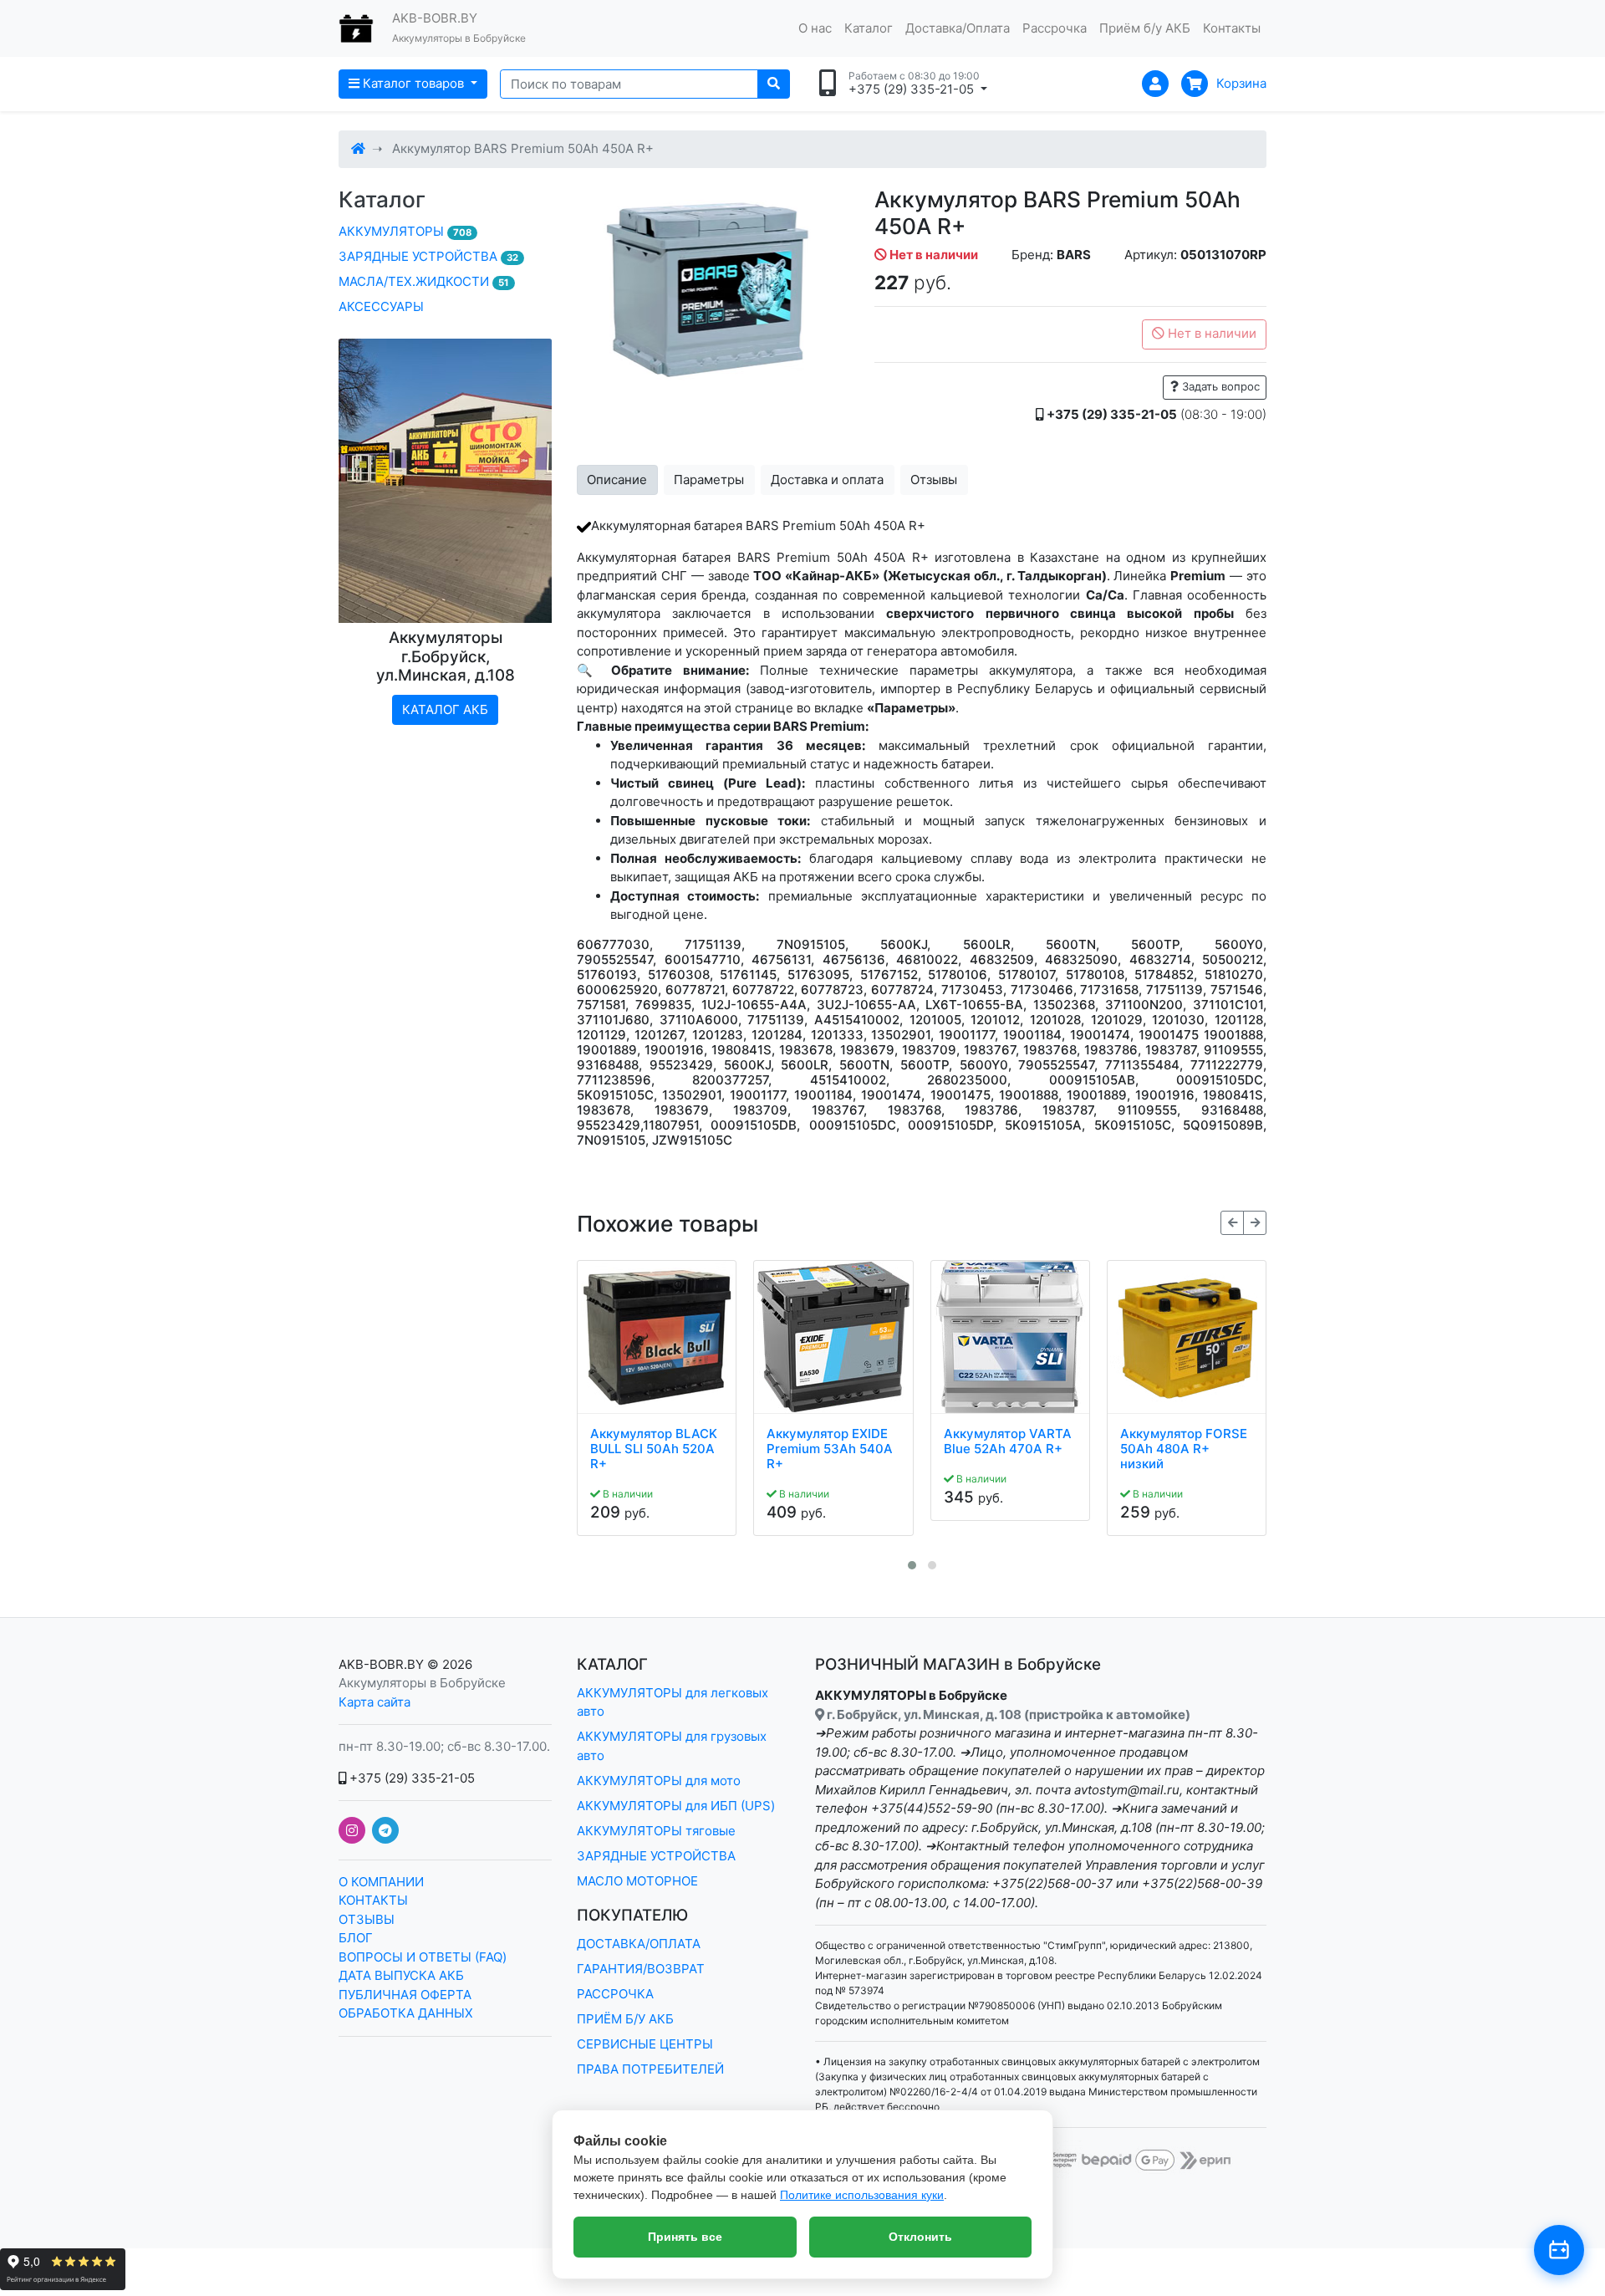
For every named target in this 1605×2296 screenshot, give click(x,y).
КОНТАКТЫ (373, 1900)
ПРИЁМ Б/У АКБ (625, 2019)
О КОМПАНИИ (381, 1882)
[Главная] (358, 148)
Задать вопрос (1219, 386)
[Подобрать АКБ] (1559, 2250)
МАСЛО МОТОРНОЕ (637, 1881)
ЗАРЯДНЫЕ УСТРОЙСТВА (428, 256)
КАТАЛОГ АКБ (445, 709)
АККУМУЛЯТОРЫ (405, 231)
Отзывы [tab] (934, 480)
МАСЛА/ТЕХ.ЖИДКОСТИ (424, 281)
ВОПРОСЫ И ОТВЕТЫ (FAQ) (423, 1957)
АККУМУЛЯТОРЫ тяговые (656, 1831)
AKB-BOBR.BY (381, 1664)
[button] (912, 1565)
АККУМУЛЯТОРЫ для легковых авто (673, 1702)
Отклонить (920, 2237)
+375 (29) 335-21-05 (410, 1778)
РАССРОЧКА (615, 1994)
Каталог (869, 28)
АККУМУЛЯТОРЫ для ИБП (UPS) (676, 1806)
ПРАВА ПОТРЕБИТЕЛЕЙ (650, 2069)
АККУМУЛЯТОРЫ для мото (659, 1781)
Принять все (685, 2237)
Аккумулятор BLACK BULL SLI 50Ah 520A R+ (654, 1449)
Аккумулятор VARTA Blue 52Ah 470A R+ (1008, 1441)
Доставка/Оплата (958, 28)
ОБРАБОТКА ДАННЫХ (406, 2013)
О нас (815, 28)
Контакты (1232, 28)
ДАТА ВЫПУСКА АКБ (401, 1975)
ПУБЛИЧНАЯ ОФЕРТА (405, 1995)
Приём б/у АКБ (1145, 28)
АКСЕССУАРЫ (381, 306)
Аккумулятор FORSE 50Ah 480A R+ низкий (1184, 1449)
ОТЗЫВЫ (367, 1919)
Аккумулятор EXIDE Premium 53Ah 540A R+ (830, 1449)
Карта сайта (374, 1702)
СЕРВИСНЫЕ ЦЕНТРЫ (645, 2044)
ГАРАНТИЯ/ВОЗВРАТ (641, 1969)
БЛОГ (356, 1938)
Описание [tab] (617, 480)
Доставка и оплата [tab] (827, 480)
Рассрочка (1055, 28)
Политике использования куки (862, 2195)
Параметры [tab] (709, 480)
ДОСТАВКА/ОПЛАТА (639, 1944)
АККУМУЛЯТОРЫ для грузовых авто (672, 1746)
